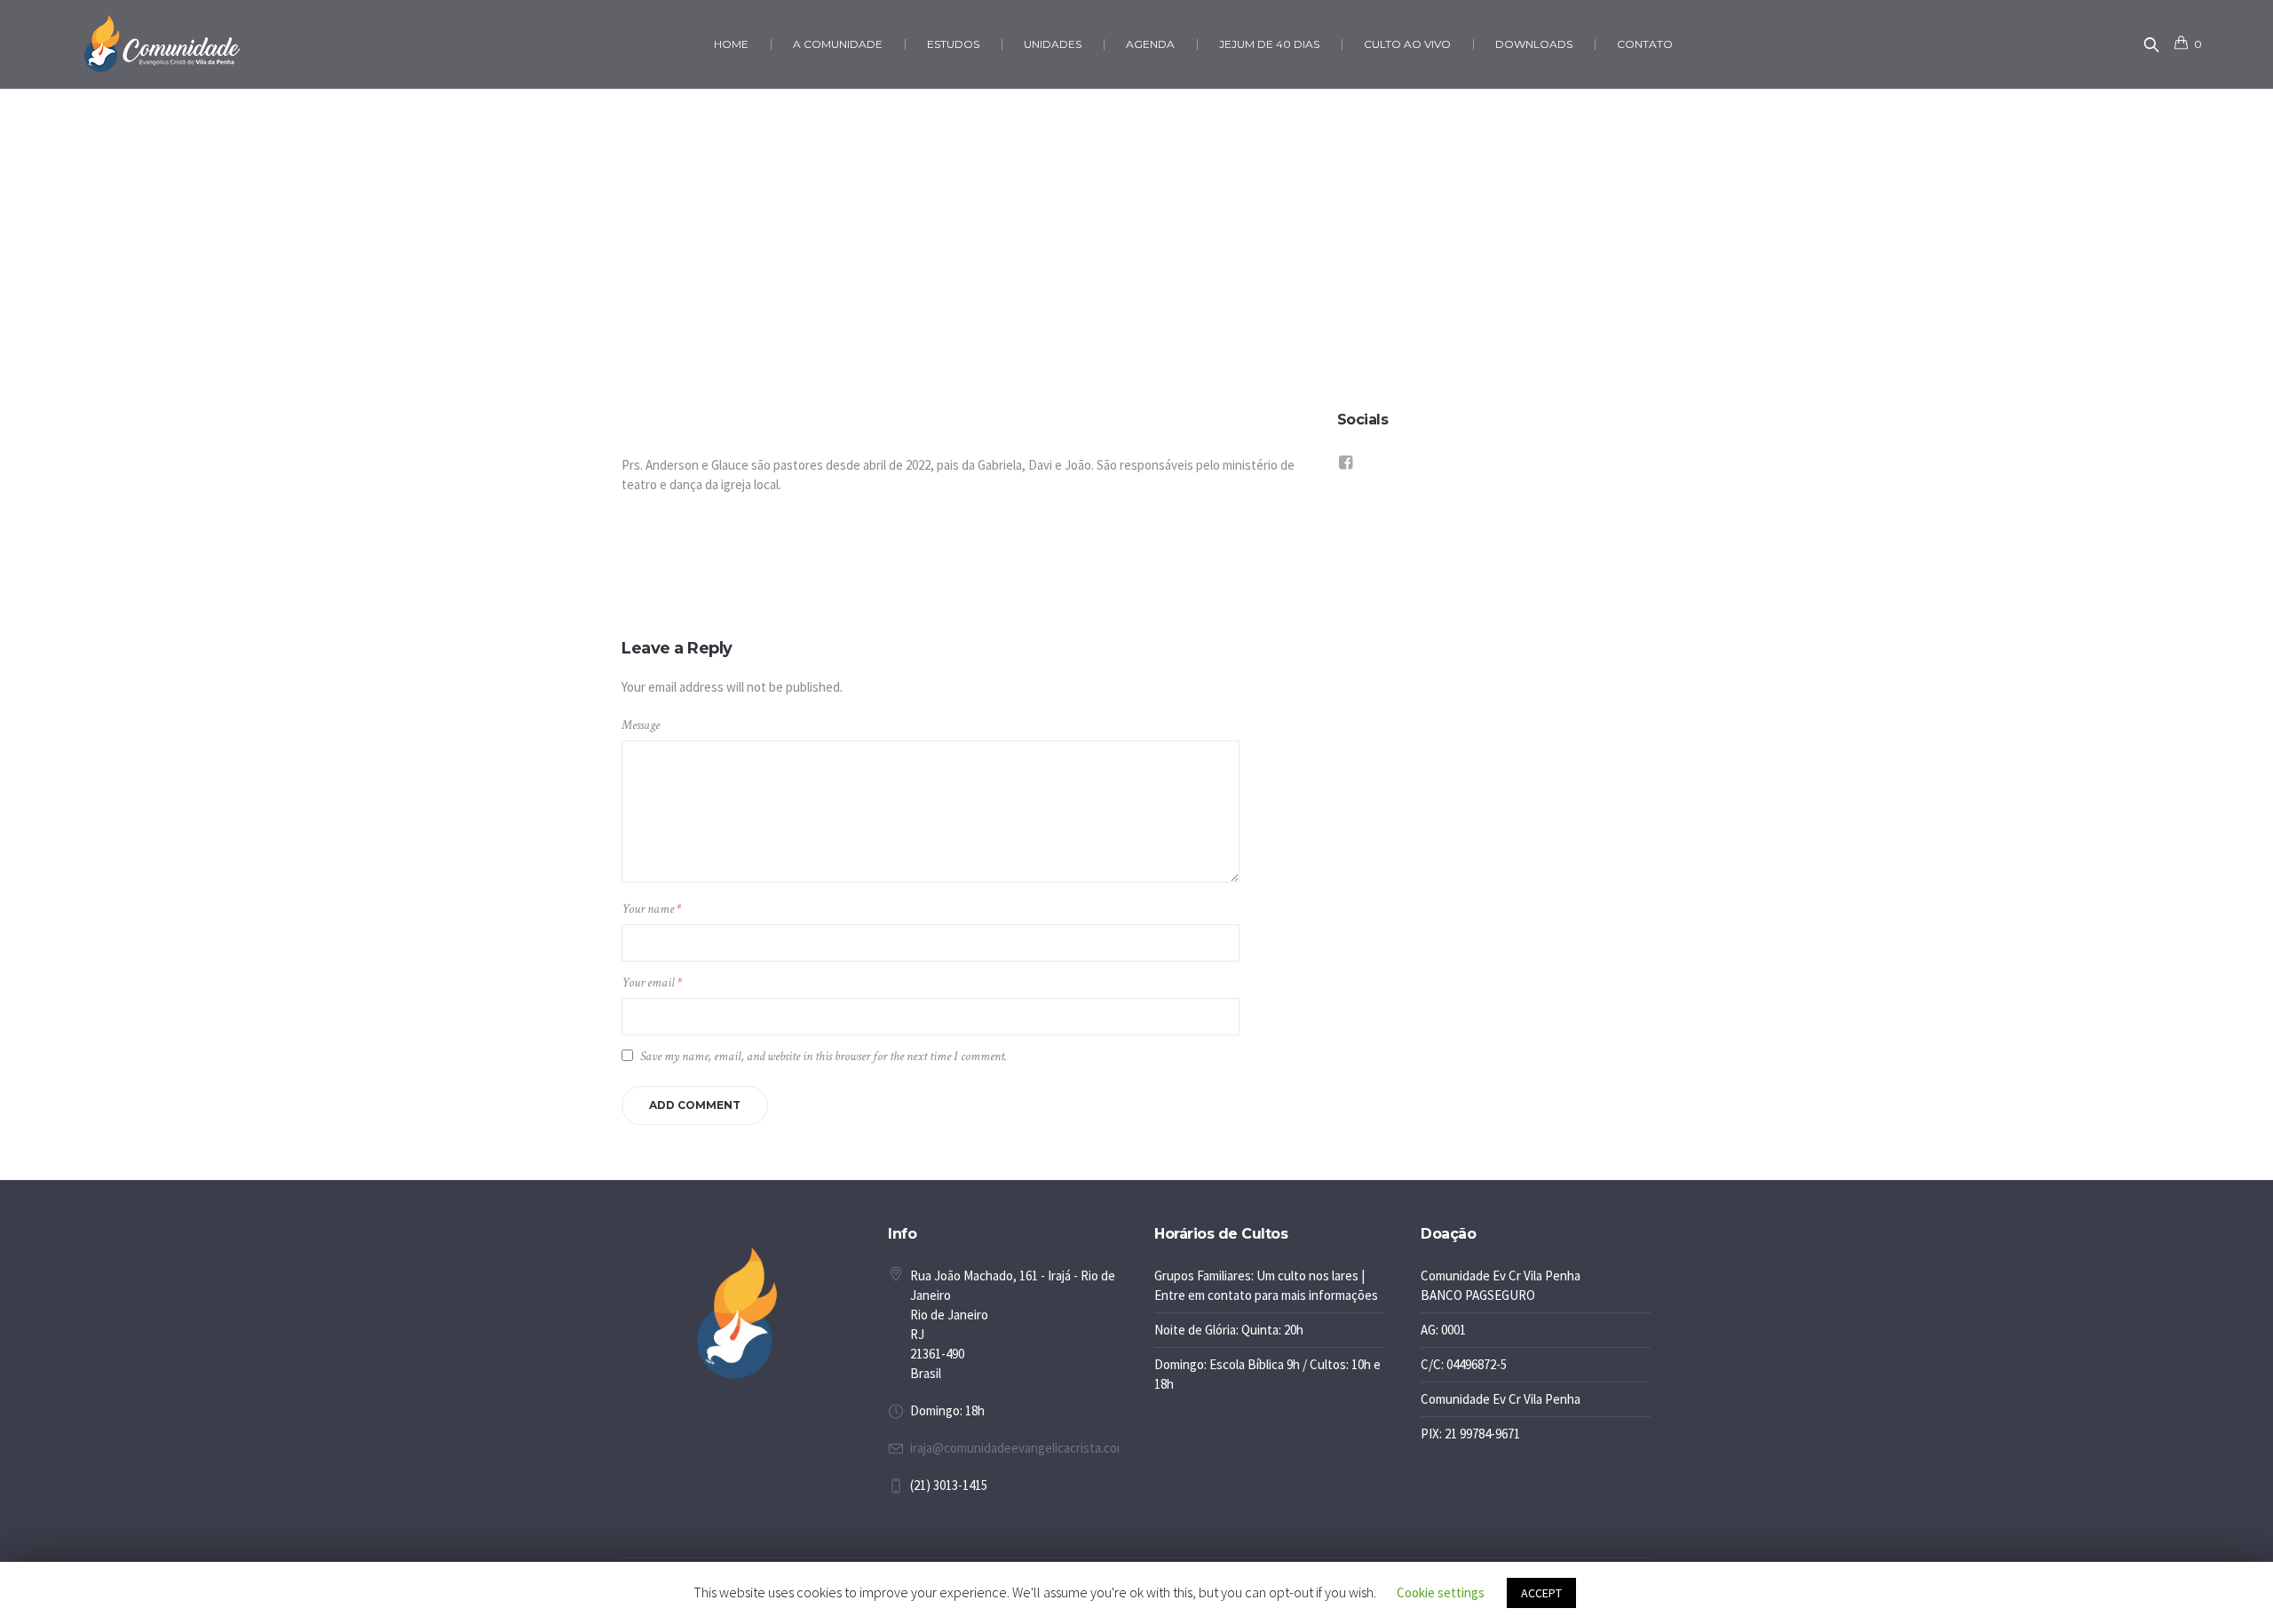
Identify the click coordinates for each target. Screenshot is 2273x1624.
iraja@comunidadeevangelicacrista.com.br (1026, 1448)
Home (1083, 320)
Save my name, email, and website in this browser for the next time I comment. (824, 1056)
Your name (651, 909)
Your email (652, 982)
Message (641, 725)
